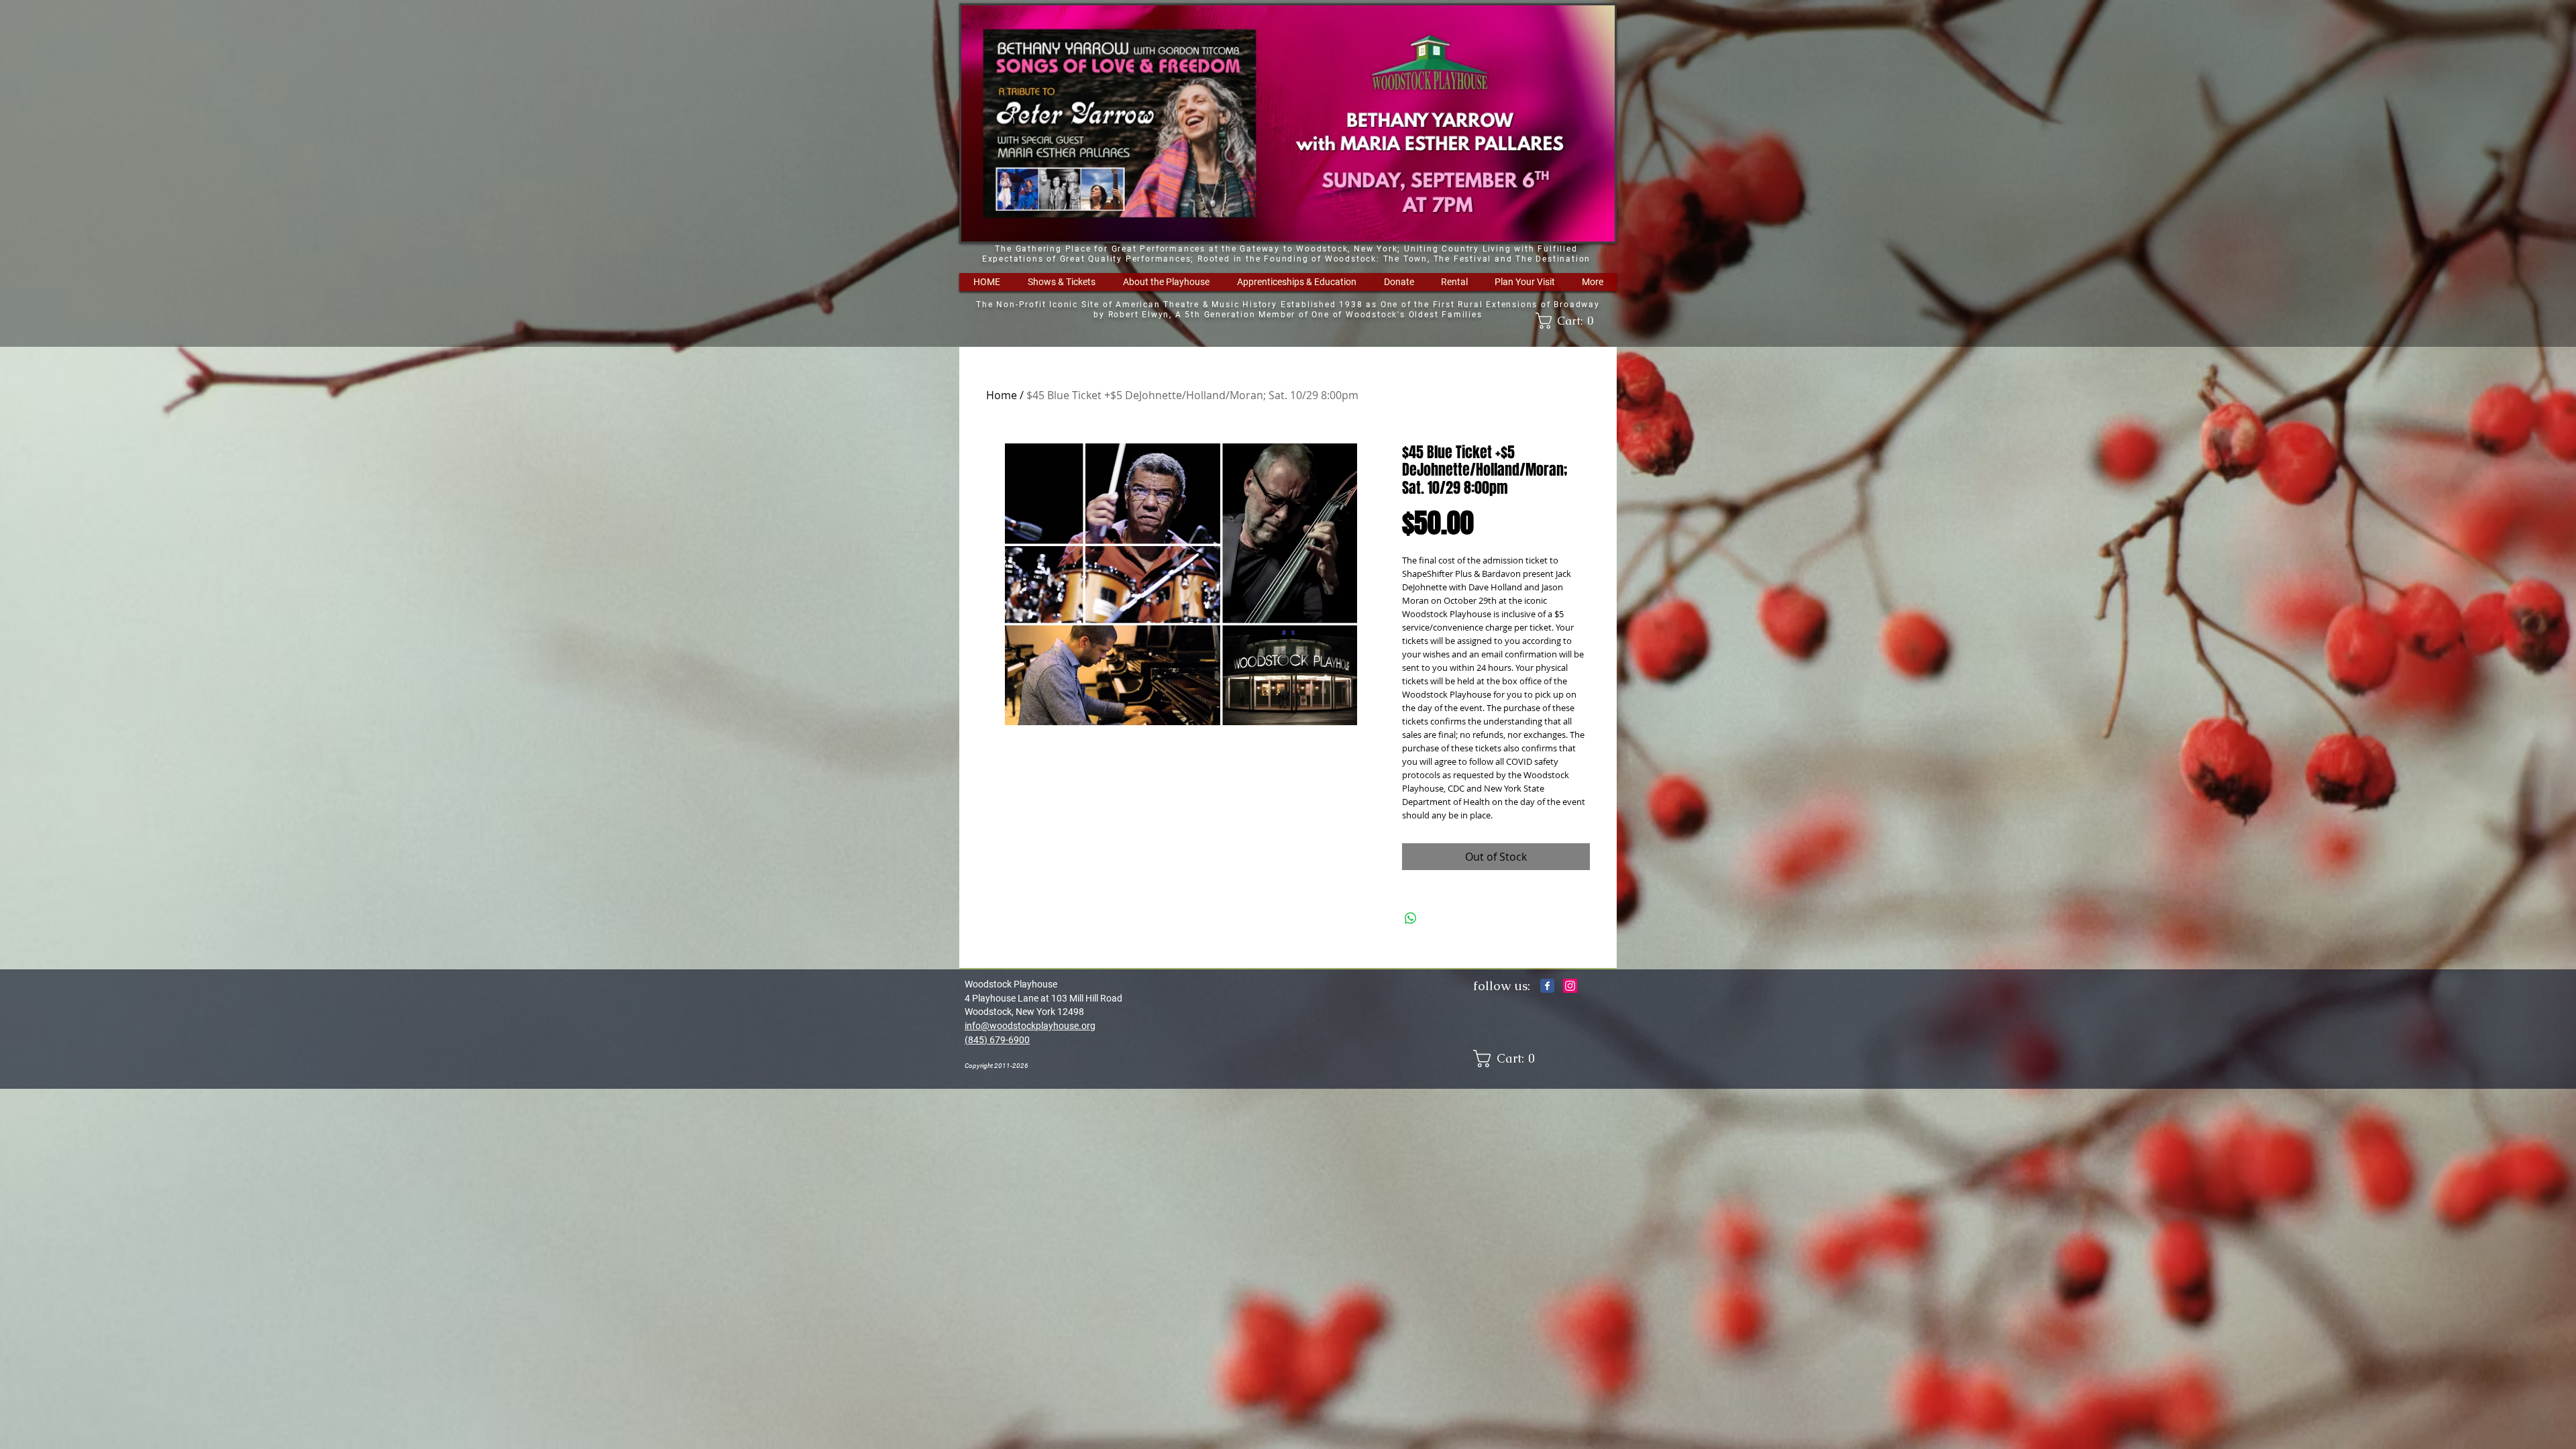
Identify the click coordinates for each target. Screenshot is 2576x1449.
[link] (1569, 321)
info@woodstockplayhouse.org (1030, 1026)
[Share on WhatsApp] (1411, 918)
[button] (1061, 282)
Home (1002, 395)
